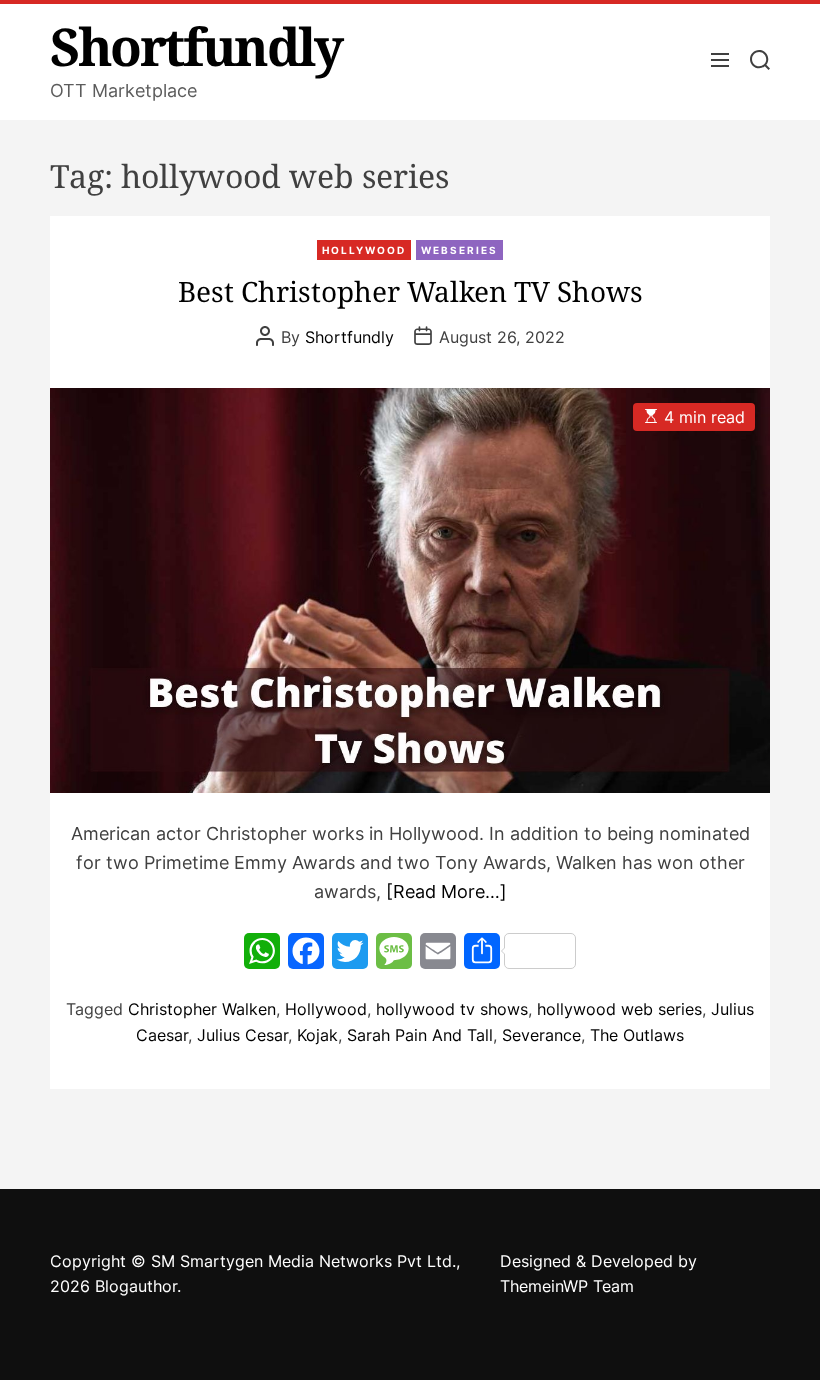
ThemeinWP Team (567, 1286)
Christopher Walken (202, 1009)
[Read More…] (446, 891)
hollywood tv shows (452, 1009)
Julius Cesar (242, 1035)
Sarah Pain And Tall (420, 1035)
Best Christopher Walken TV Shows (410, 291)
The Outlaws (637, 1035)
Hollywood (364, 250)
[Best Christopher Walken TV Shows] (410, 590)
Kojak (317, 1035)
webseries (459, 250)
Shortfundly (196, 46)
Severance (541, 1035)
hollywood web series (619, 1009)
